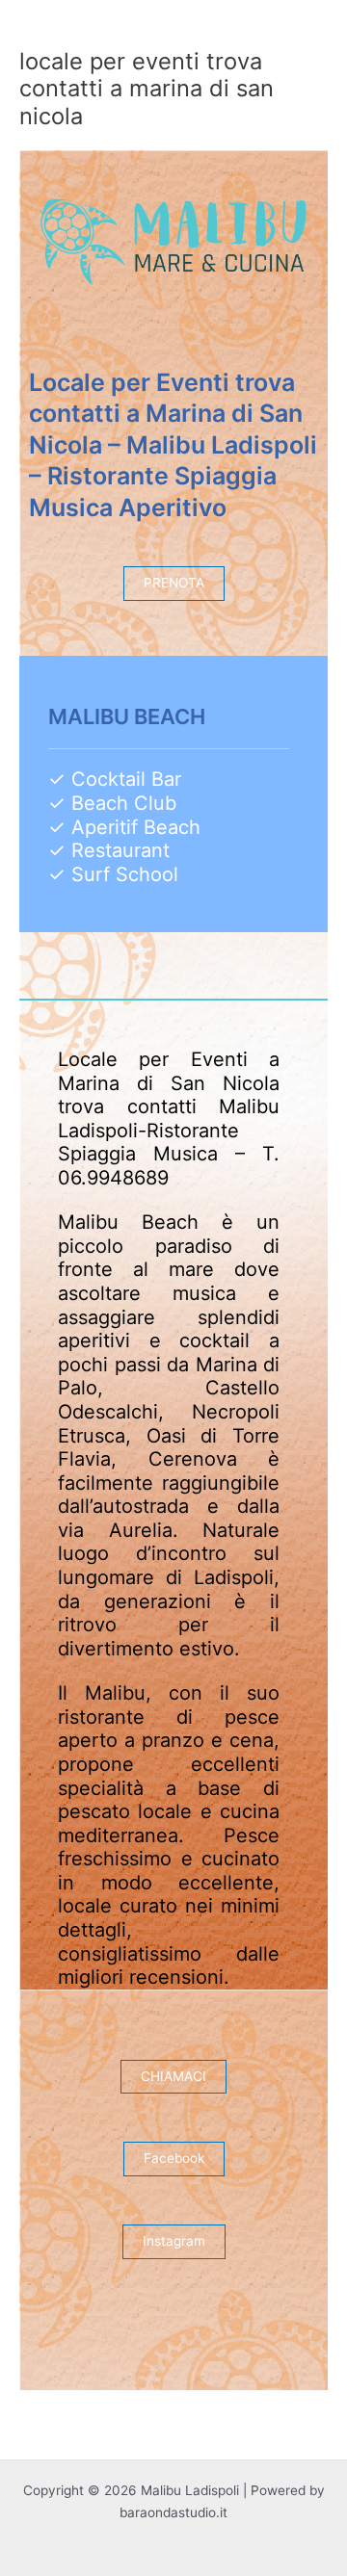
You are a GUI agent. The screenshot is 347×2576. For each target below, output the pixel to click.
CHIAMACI (173, 2076)
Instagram (174, 2241)
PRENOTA (174, 583)
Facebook (174, 2158)
